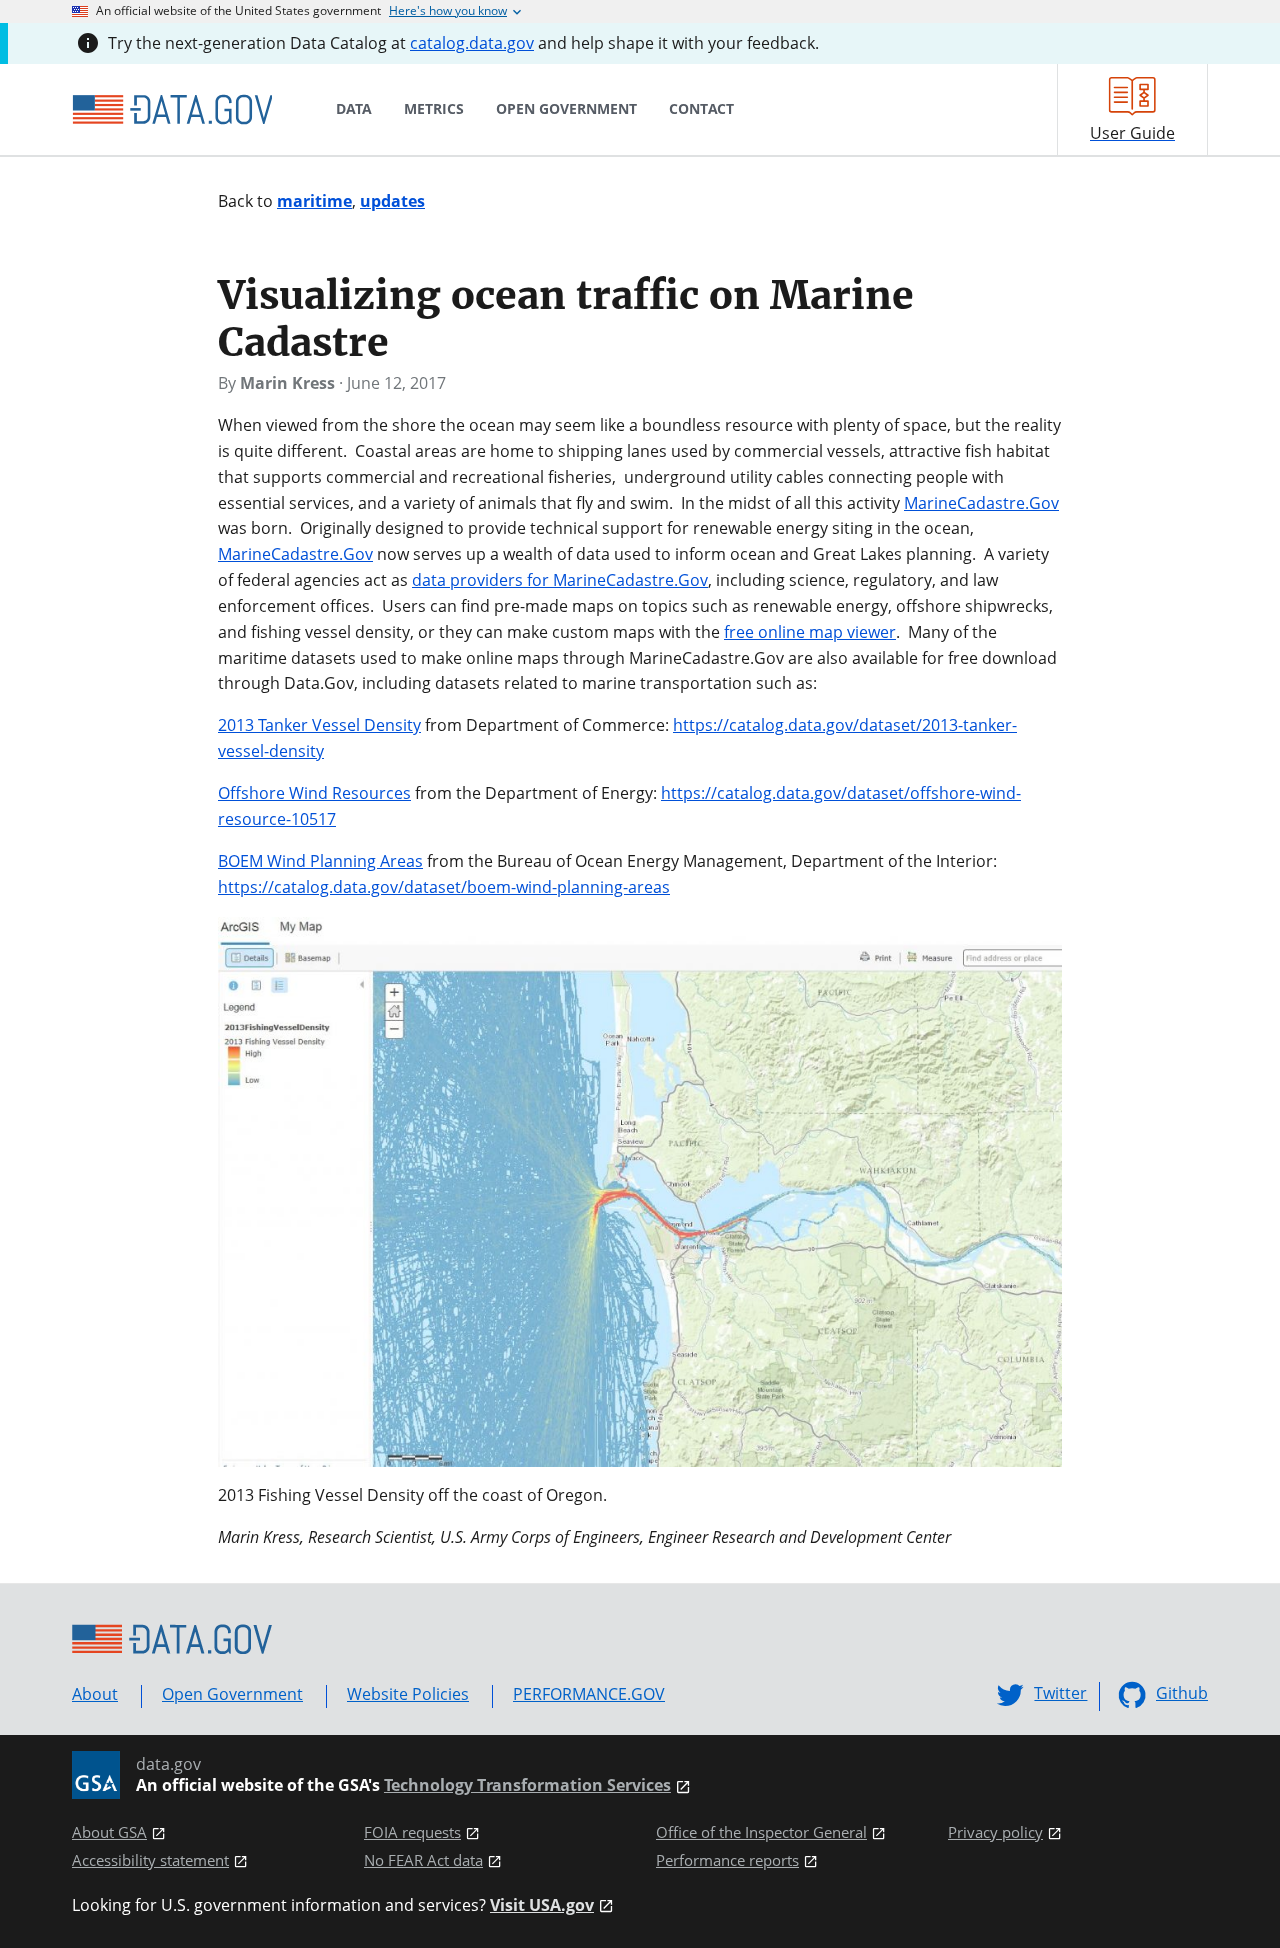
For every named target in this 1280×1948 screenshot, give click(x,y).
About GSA (109, 1832)
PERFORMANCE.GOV (589, 1694)
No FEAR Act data (423, 1860)
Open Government (232, 1694)
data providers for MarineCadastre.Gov (560, 580)
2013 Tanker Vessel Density (319, 725)
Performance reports (727, 1860)
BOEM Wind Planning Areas (320, 861)
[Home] (172, 110)
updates (392, 201)
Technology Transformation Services (527, 1785)
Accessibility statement (150, 1860)
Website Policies (408, 1694)
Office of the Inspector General (761, 1832)
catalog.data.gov (472, 43)
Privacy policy (995, 1832)
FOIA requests (412, 1832)
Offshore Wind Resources (314, 793)
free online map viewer (810, 632)
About (95, 1694)
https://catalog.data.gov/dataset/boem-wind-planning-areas (444, 887)
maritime (314, 201)
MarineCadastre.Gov (981, 503)
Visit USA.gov (542, 1905)
